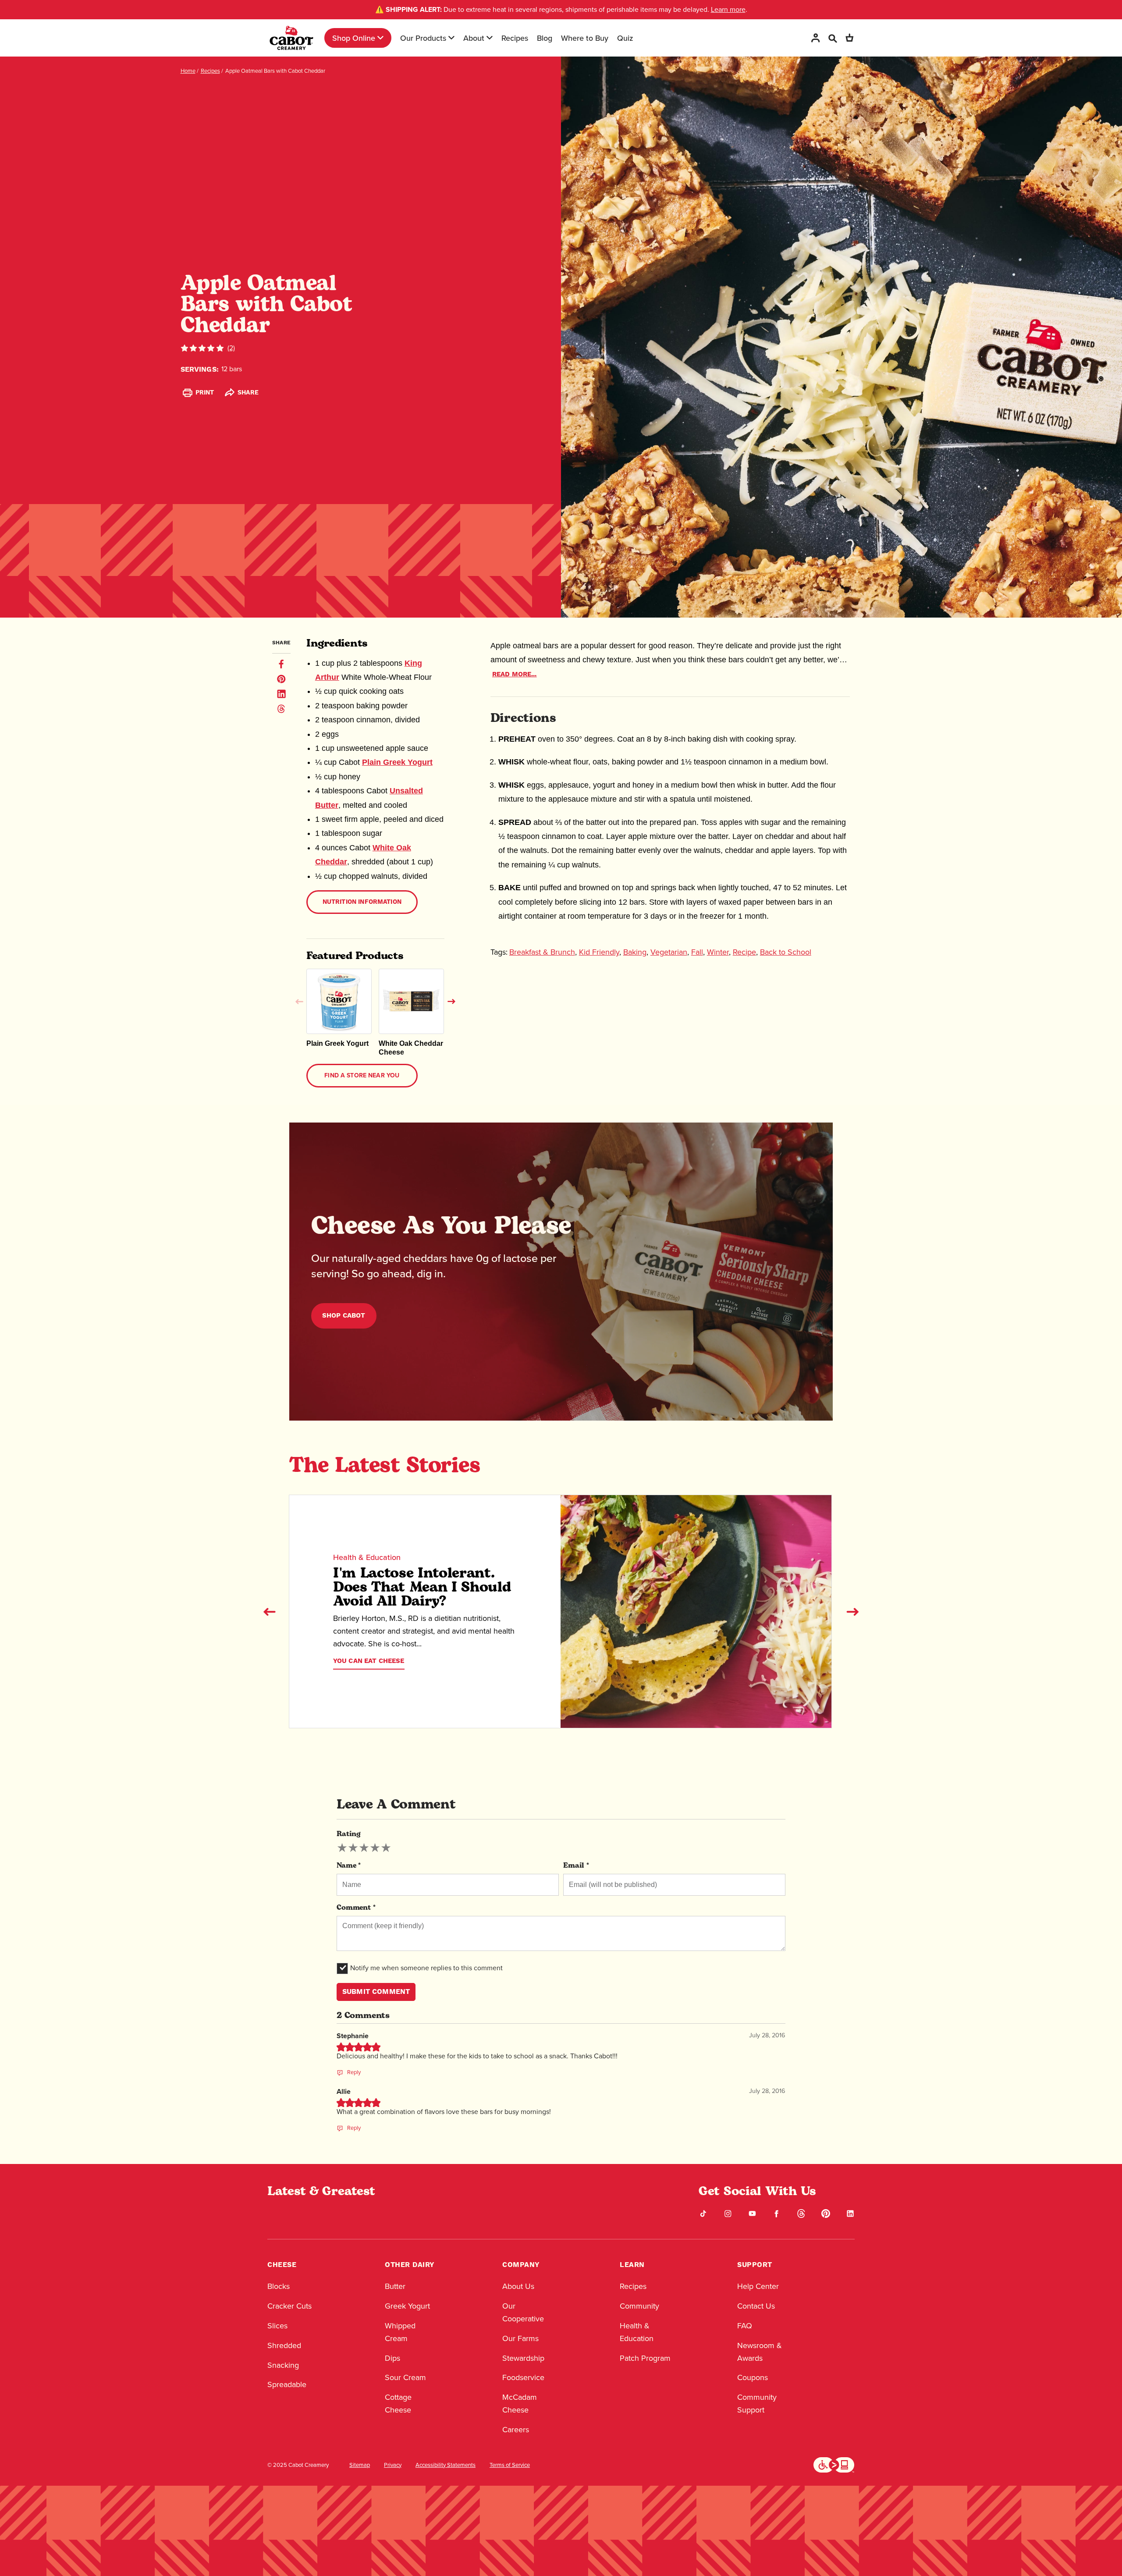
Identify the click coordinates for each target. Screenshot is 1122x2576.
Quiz (625, 38)
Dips (392, 2358)
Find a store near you (362, 1076)
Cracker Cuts (289, 2306)
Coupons (753, 2377)
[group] (364, 1848)
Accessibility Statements (446, 2465)
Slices (277, 2326)
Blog (545, 38)
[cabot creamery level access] (834, 2464)
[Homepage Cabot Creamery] (291, 38)
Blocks (279, 2286)
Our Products (423, 38)
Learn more (728, 9)
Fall (697, 952)
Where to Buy (585, 38)
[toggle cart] (849, 38)
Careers (516, 2430)
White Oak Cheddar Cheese (411, 1048)
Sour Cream (405, 2377)
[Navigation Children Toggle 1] (380, 38)
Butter (395, 2286)
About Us (518, 2286)
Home (188, 71)
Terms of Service (510, 2465)
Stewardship (523, 2358)
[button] (299, 1002)
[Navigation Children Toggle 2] (451, 38)
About (474, 38)
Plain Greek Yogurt (397, 762)
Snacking (283, 2365)
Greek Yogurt (407, 2306)
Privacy (393, 2465)
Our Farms (520, 2338)
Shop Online (354, 38)
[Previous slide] (270, 1612)
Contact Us (756, 2306)
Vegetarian (669, 952)
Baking (635, 952)
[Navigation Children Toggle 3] (490, 38)
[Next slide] (852, 1612)
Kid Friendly (599, 952)
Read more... (515, 674)
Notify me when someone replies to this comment (426, 1968)
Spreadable (287, 2384)
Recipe (744, 952)
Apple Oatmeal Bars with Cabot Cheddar (275, 71)
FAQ (745, 2326)
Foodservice (523, 2377)
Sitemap (360, 2465)
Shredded (284, 2345)
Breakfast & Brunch (542, 952)
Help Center (758, 2286)
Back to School (786, 952)
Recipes (515, 38)
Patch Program (645, 2358)
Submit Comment (376, 1992)
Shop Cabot (344, 1316)
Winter (718, 952)
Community (639, 2306)
